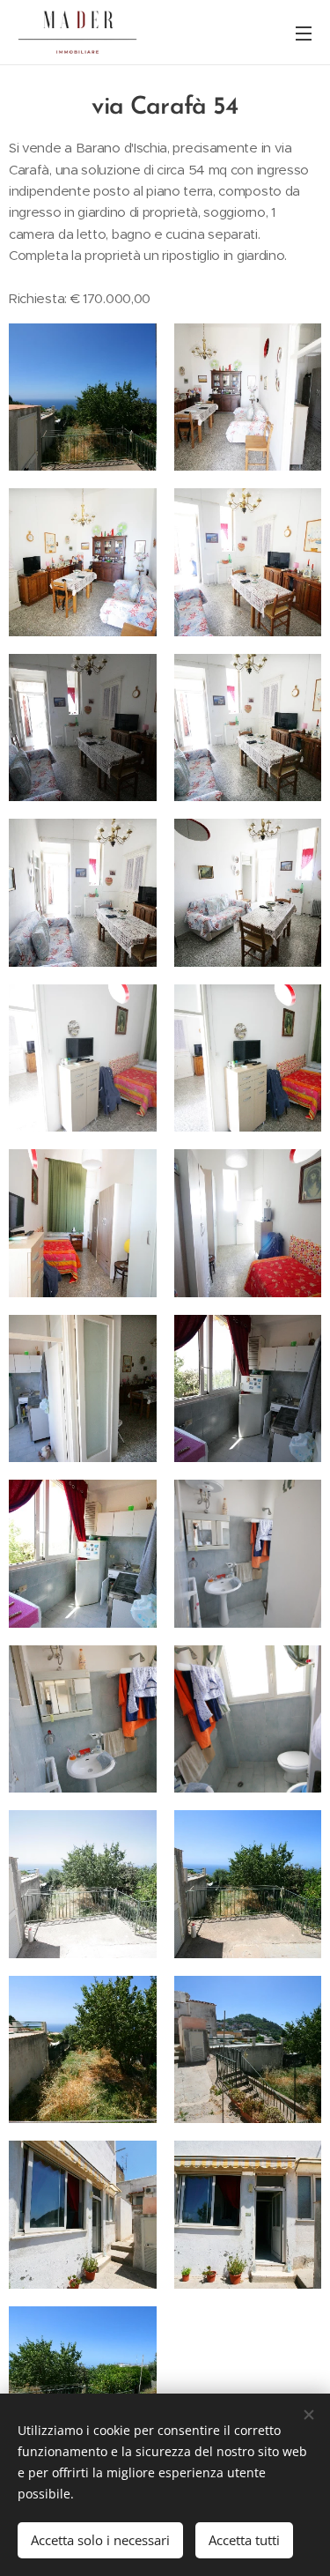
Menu (304, 33)
